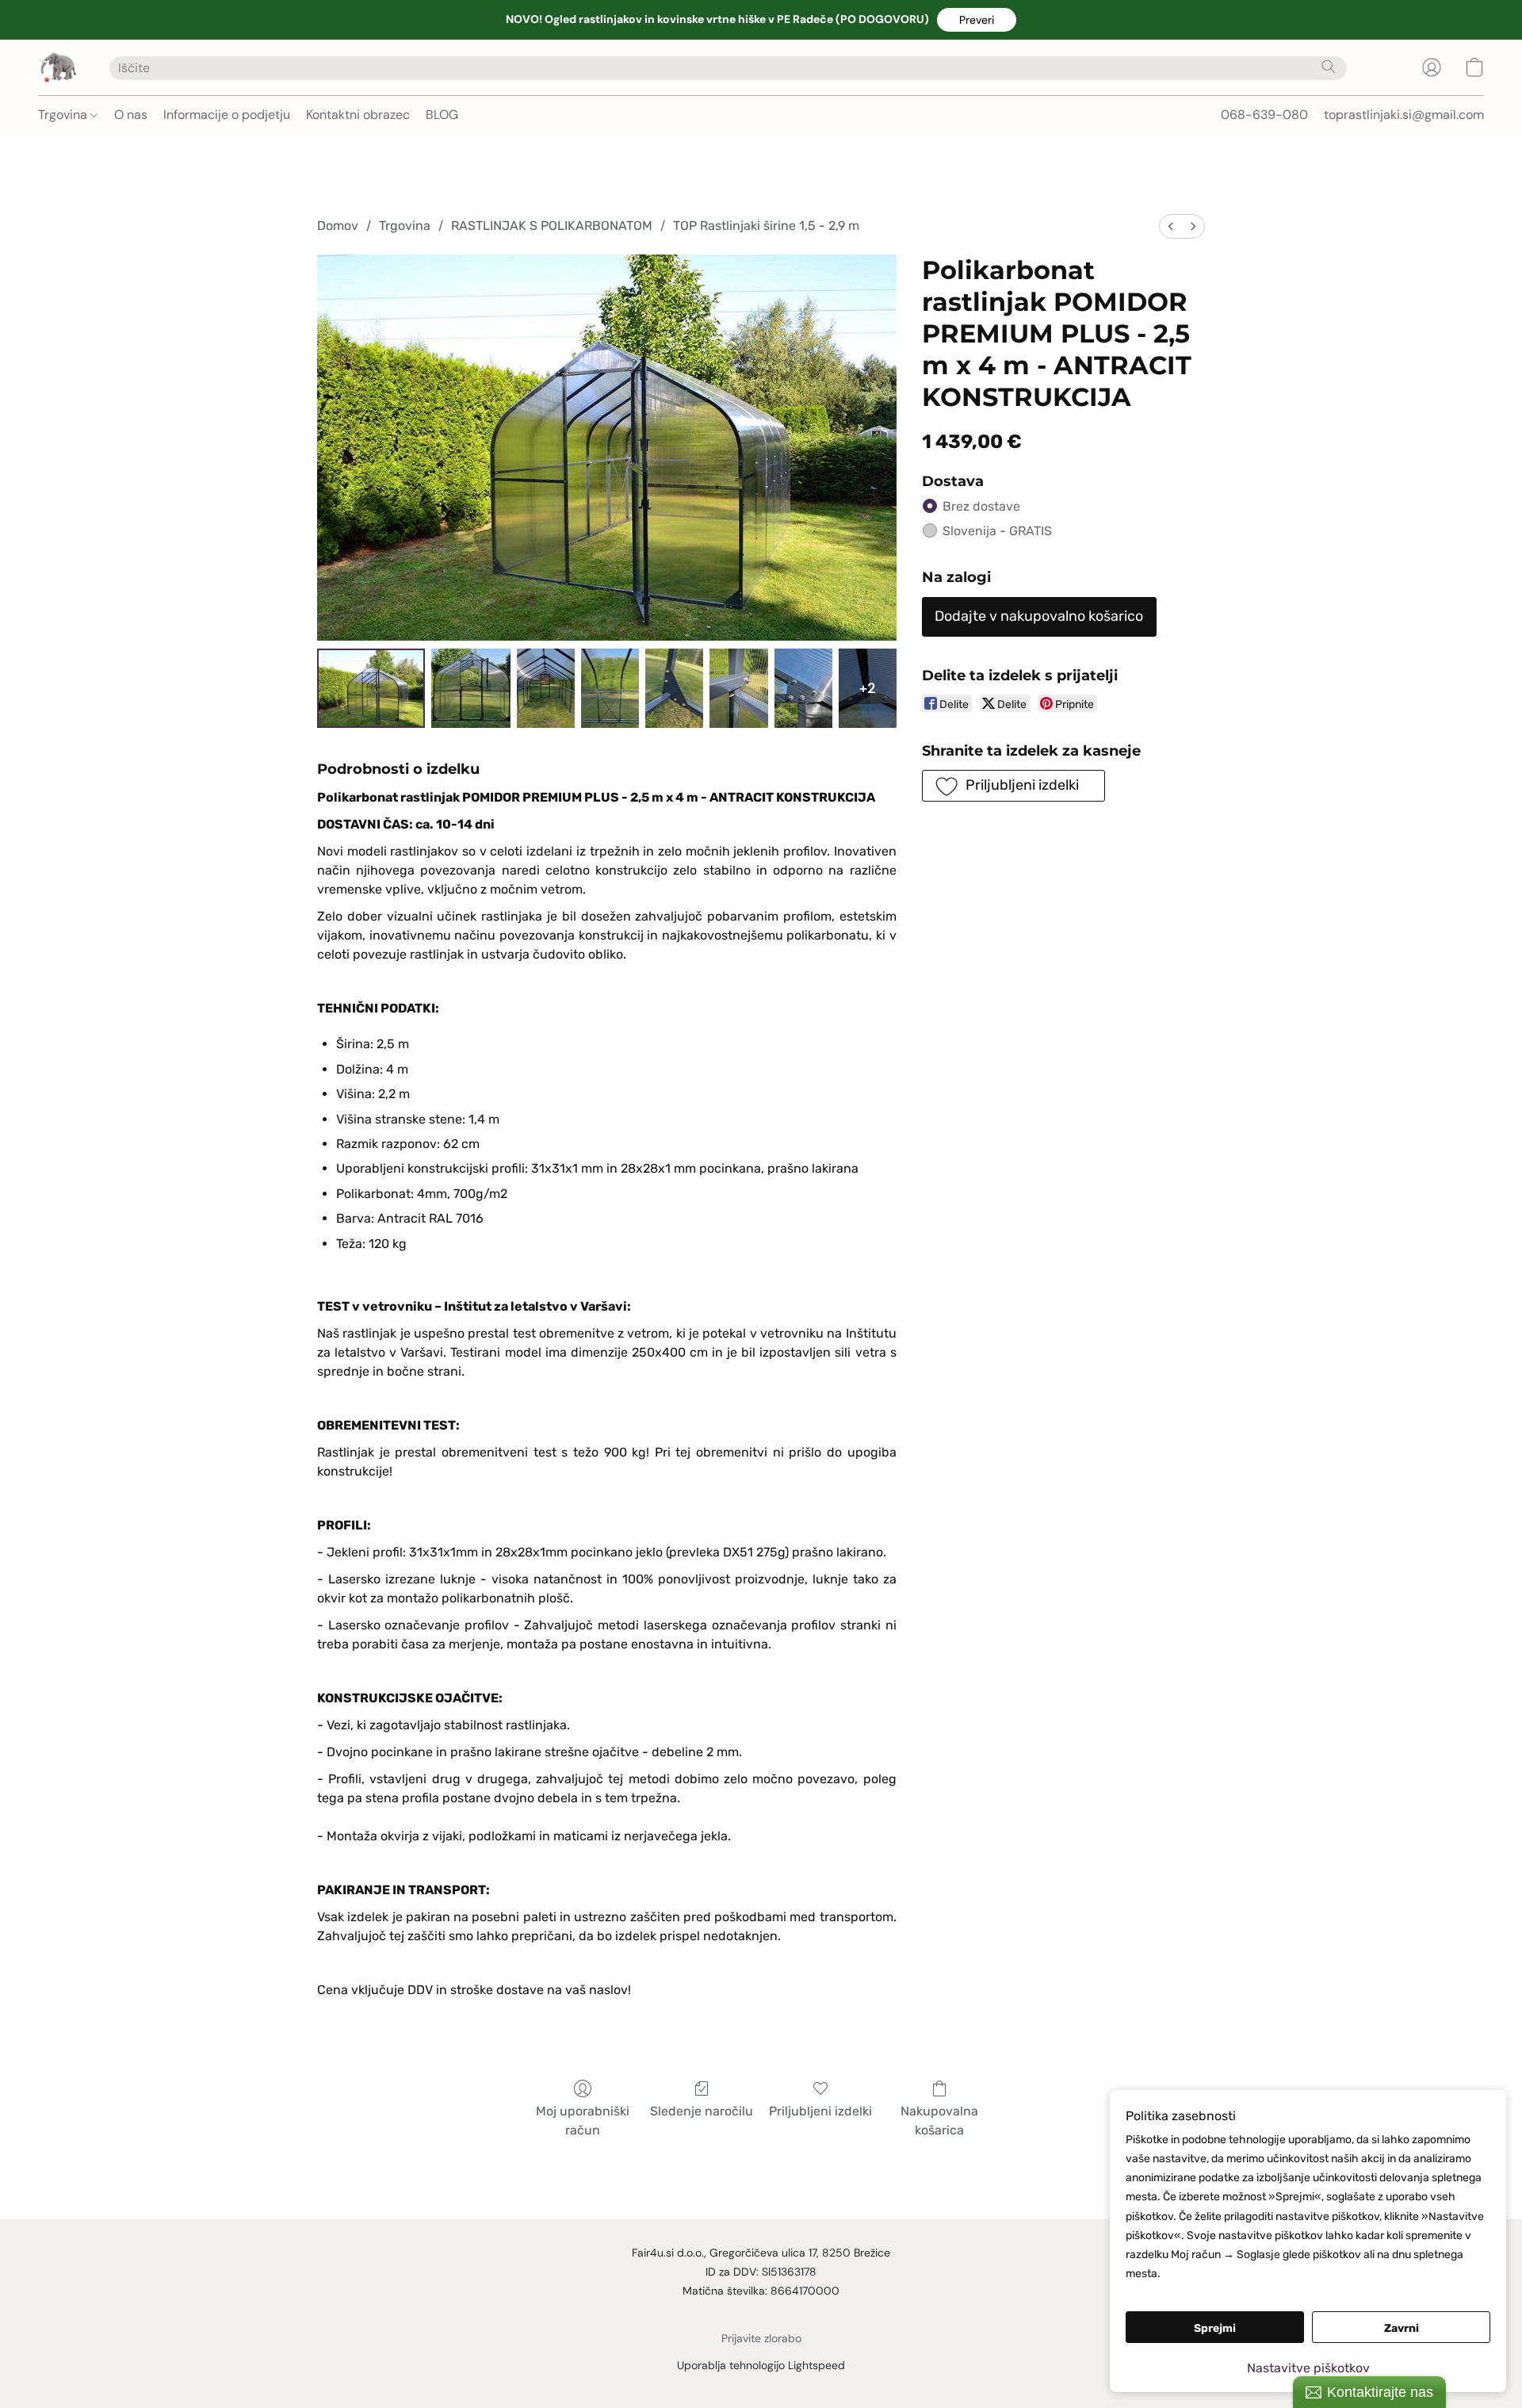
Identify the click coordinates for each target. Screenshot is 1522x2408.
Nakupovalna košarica (939, 2121)
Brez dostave (981, 506)
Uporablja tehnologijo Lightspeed (761, 2365)
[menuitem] (1171, 226)
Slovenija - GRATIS (997, 531)
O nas (131, 115)
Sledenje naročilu (702, 2111)
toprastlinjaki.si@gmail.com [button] (1404, 115)
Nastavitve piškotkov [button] (1308, 2368)
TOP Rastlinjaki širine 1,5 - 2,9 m (766, 226)
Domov (338, 226)
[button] (977, 20)
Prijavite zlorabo (761, 2338)
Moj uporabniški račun (583, 2121)
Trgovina (64, 115)
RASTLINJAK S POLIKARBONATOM (552, 226)
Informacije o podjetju (227, 115)
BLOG (442, 115)
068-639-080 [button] (1264, 115)
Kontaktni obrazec (358, 115)
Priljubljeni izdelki (820, 2111)
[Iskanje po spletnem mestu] (1329, 67)
